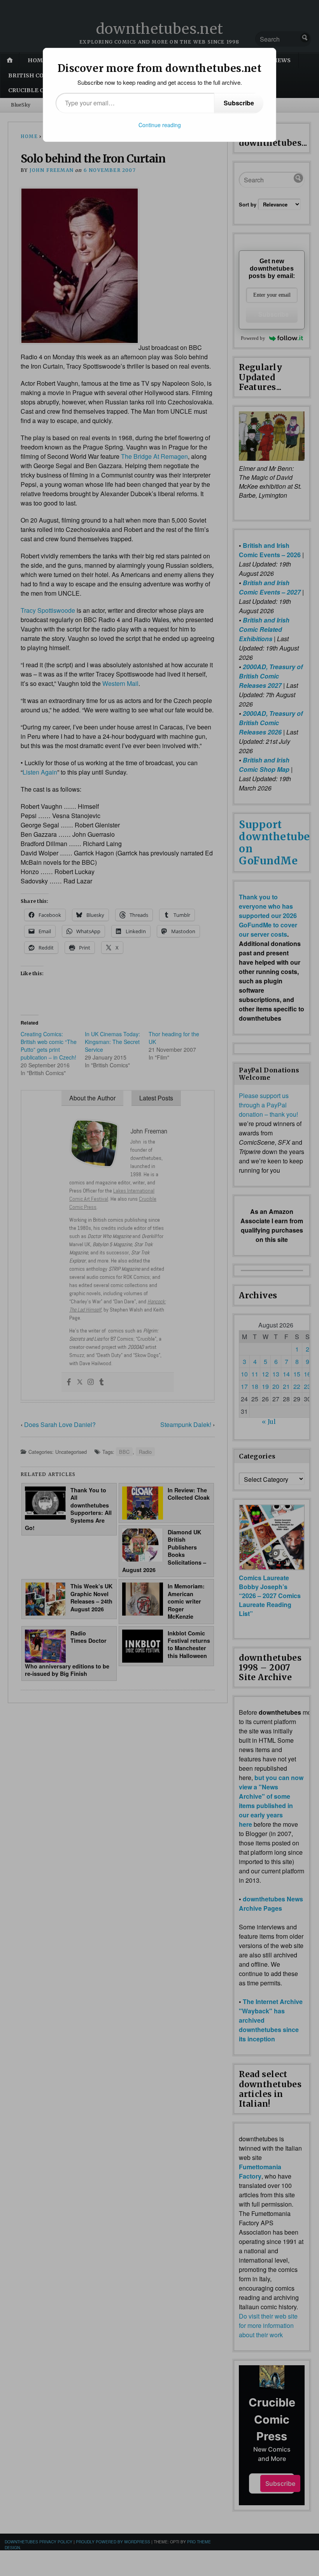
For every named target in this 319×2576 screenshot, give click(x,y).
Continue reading (160, 125)
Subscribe (239, 103)
